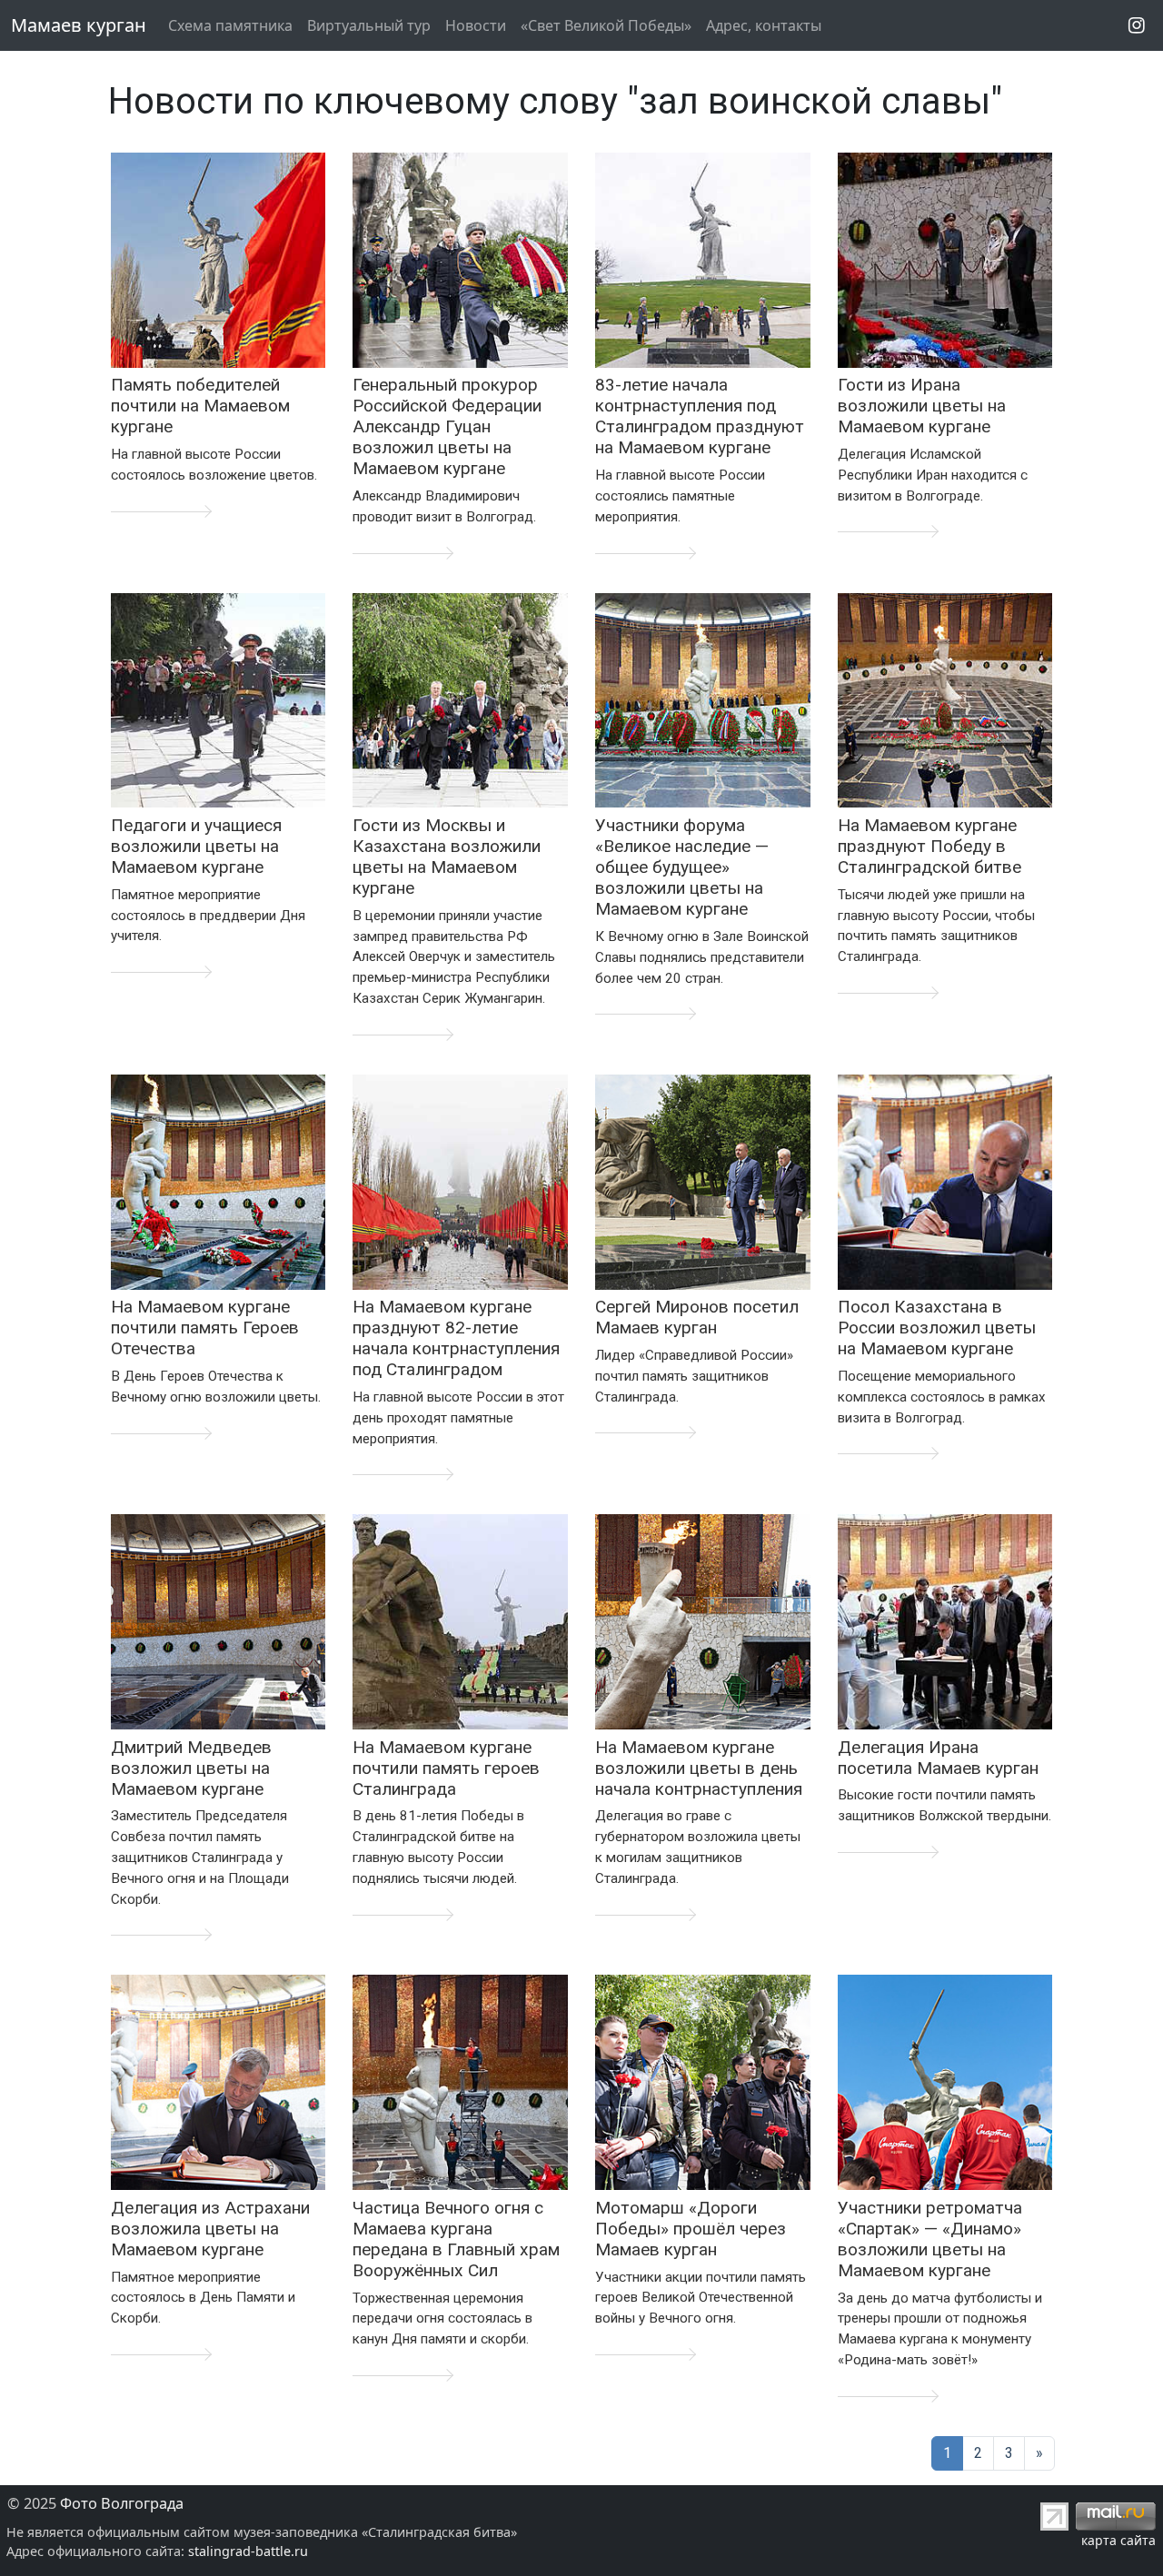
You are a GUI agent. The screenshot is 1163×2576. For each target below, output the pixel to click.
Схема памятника (230, 25)
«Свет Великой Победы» (606, 25)
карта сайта (1118, 2540)
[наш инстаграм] (1137, 25)
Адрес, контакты (764, 25)
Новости (476, 25)
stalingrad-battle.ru (248, 2551)
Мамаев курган (79, 25)
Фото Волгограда (122, 2503)
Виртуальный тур (369, 25)
